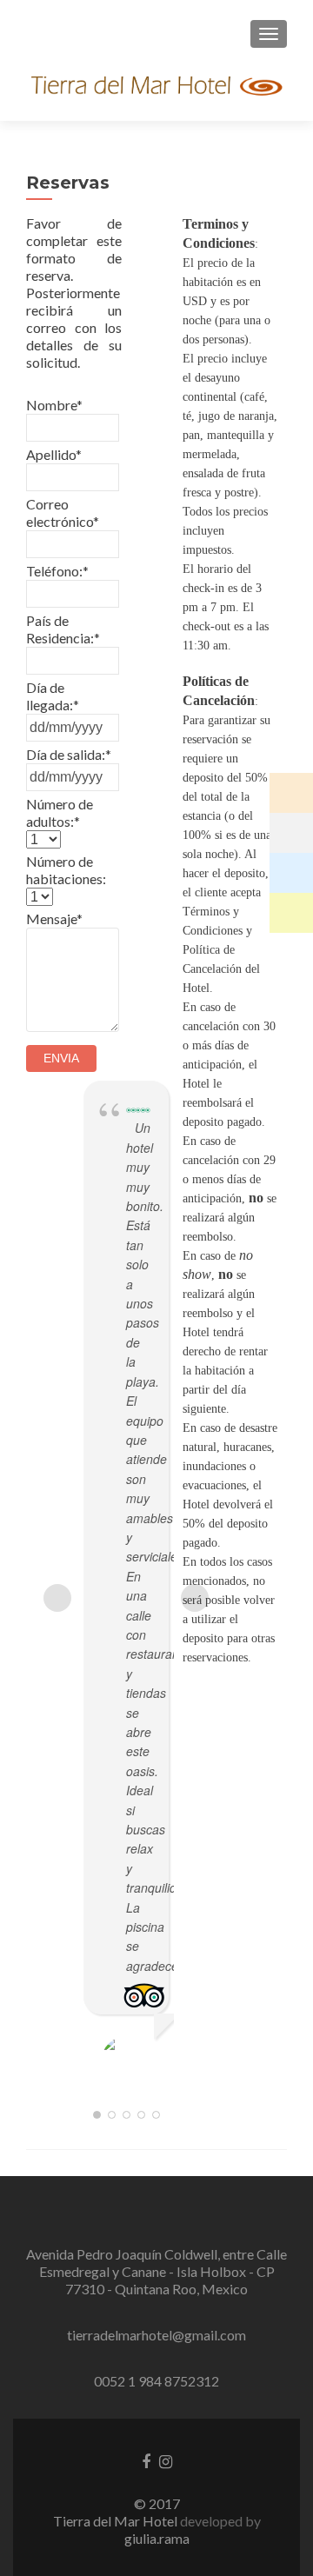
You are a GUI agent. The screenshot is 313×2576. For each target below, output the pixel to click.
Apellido (54, 454)
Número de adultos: (60, 812)
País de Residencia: (63, 629)
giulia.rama (157, 2538)
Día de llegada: (53, 696)
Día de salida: (69, 754)
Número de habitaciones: (66, 870)
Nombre (54, 405)
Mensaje (54, 919)
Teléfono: (57, 571)
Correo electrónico (63, 513)
